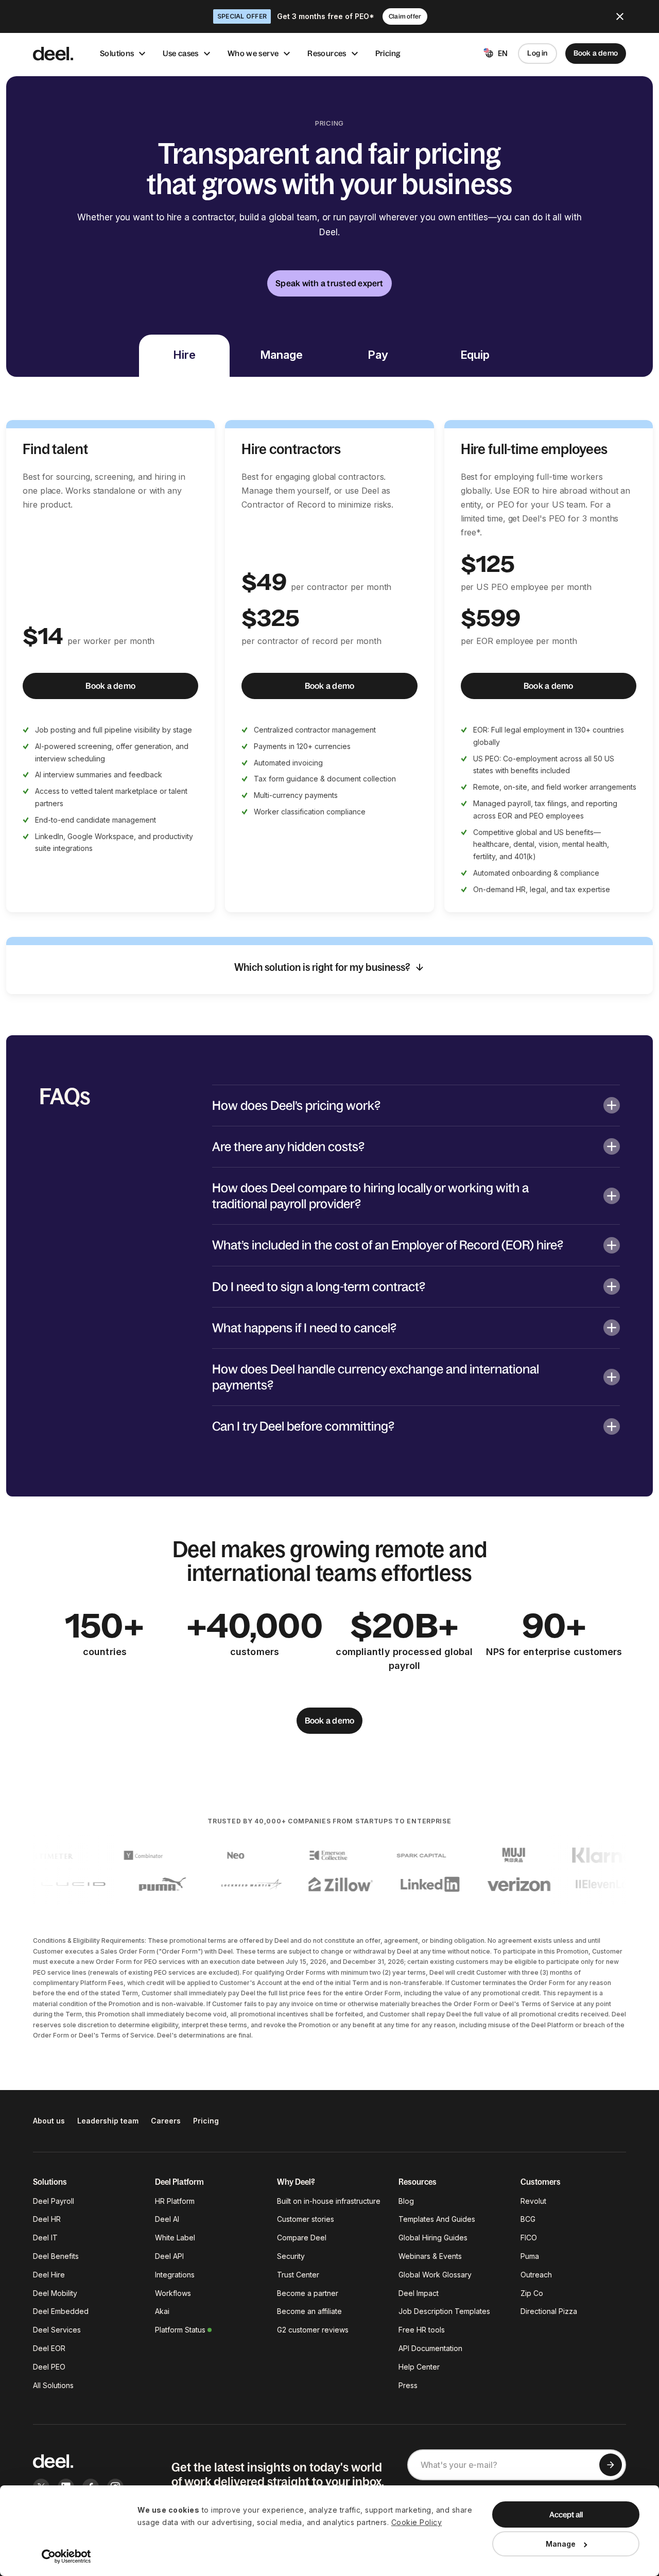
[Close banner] (620, 16)
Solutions (117, 53)
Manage (561, 2544)
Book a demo (596, 53)
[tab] (184, 356)
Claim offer (405, 16)
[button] (416, 1105)
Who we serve (253, 53)
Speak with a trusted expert (329, 283)
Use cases (180, 53)
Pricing (388, 53)
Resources (327, 53)
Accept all (566, 2514)
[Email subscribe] (611, 2465)
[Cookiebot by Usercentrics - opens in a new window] (67, 2556)
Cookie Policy (417, 2522)
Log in (537, 53)
